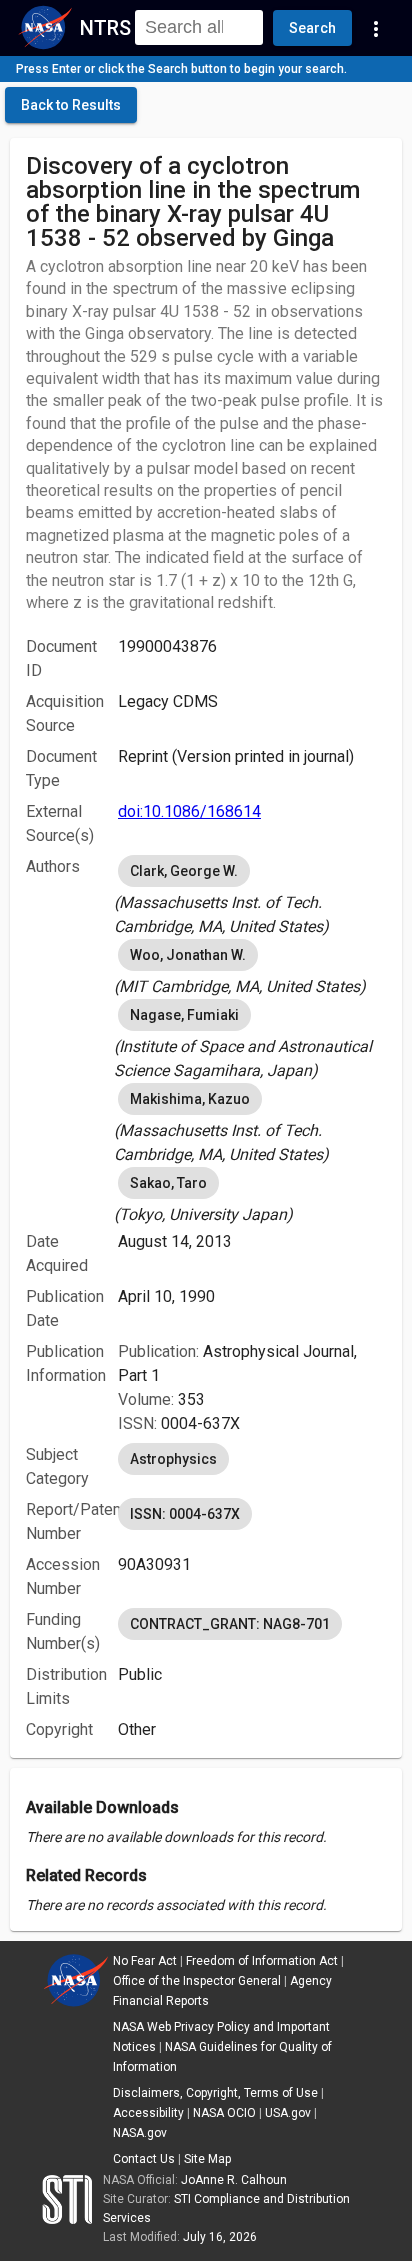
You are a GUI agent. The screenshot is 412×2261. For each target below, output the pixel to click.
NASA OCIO (224, 2113)
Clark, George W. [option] (184, 871)
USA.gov (288, 2113)
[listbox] (252, 895)
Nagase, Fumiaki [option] (184, 1015)
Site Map (207, 2159)
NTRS (105, 28)
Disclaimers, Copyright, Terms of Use (215, 2093)
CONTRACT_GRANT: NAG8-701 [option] (230, 1624)
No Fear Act (145, 1961)
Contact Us (144, 2159)
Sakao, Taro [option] (168, 1183)
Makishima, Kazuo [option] (190, 1099)
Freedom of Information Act (262, 1961)
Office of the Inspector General (197, 1981)
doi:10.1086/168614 (189, 811)
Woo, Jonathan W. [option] (188, 955)
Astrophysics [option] (173, 1459)
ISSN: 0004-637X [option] (185, 1514)
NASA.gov (140, 2133)
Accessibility (148, 2113)
